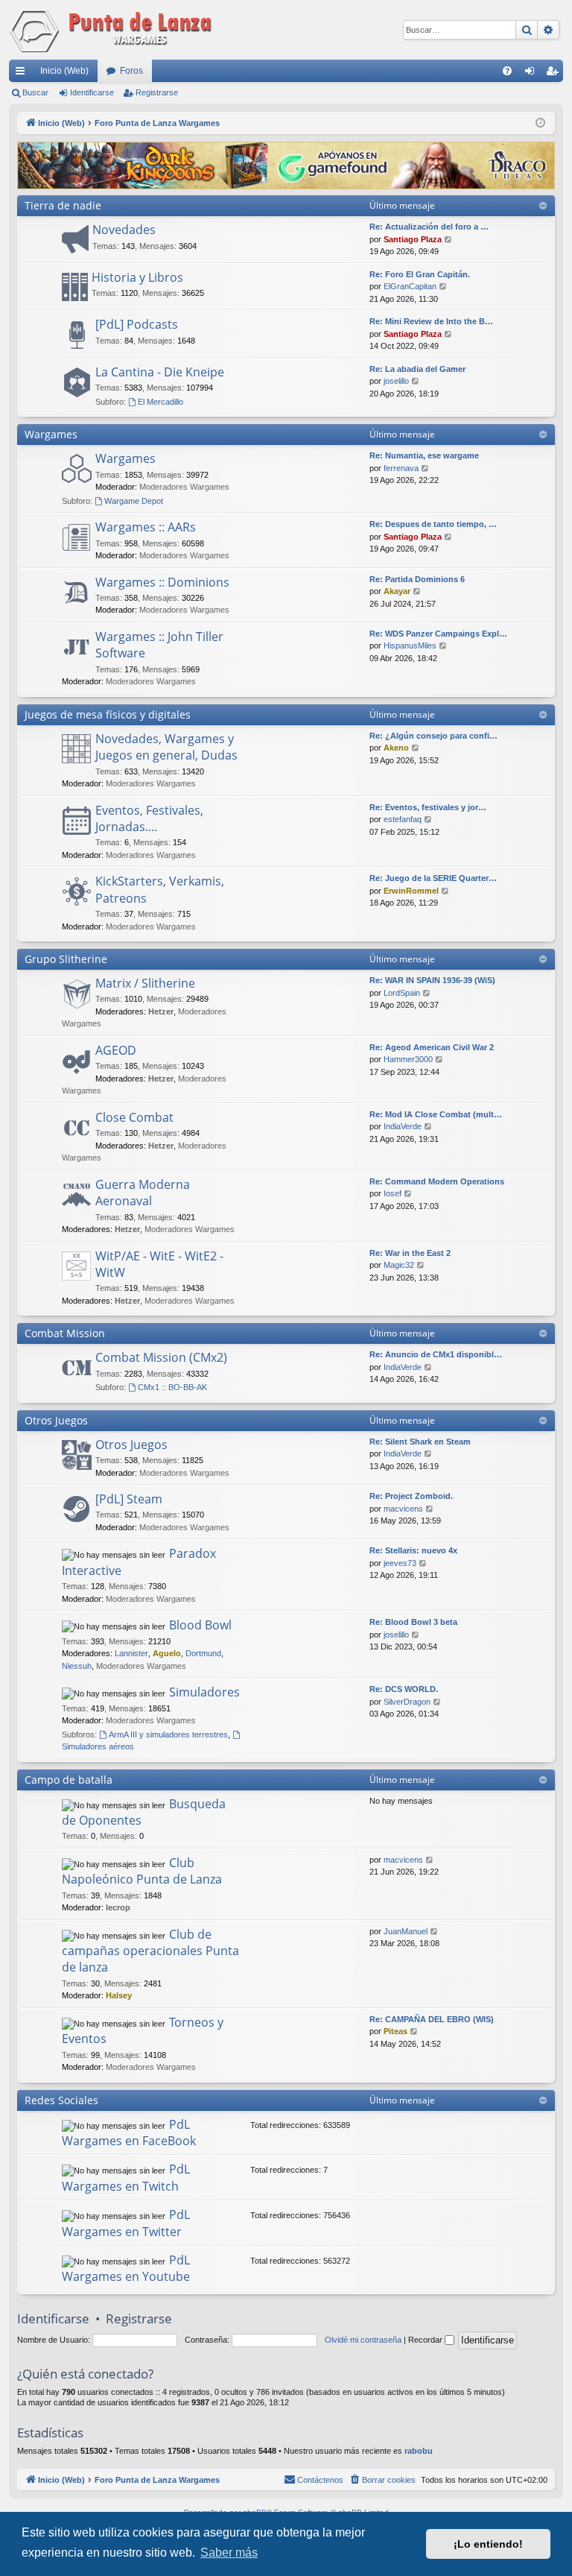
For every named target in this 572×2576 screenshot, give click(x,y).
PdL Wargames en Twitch (126, 2177)
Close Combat (134, 1117)
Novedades (124, 230)
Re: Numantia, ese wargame (424, 455)
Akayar (397, 591)
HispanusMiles (410, 645)
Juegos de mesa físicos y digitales (108, 714)
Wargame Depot (134, 501)
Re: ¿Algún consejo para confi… (433, 736)
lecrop (118, 1907)
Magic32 (399, 1265)
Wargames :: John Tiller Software (159, 645)
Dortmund (203, 1653)
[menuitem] (507, 71)
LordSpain (402, 993)
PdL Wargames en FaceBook (129, 2133)
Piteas (395, 2031)
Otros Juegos (56, 1420)
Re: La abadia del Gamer (417, 369)
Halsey (119, 1995)
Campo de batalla (69, 1780)
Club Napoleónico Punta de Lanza (142, 1871)
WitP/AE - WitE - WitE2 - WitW (159, 1264)
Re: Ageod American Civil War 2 (432, 1047)
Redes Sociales (61, 2100)
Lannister (131, 1653)
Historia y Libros (137, 277)
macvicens (403, 1509)
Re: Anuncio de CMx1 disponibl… (436, 1354)
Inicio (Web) (64, 71)
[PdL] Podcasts (137, 324)
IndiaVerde (403, 1126)
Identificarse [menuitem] (533, 74)
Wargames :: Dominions (162, 582)
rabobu (419, 2451)
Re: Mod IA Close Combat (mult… (436, 1114)
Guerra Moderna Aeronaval (143, 1193)
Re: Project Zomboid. (411, 1496)
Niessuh (77, 1666)
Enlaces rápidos (23, 74)
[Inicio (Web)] (113, 30)
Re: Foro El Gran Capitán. (420, 274)
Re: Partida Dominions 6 (417, 579)
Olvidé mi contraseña (363, 2340)
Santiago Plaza (413, 239)
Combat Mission (65, 1333)
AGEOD (116, 1050)
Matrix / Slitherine (145, 983)
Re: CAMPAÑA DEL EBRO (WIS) (432, 2019)
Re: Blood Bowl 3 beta (413, 1622)
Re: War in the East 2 (410, 1253)
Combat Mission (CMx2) (161, 1357)
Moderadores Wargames (184, 487)
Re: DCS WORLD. (404, 1689)
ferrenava (401, 468)
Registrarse (157, 92)
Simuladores (204, 1692)
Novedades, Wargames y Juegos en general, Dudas (166, 747)
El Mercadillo (161, 402)
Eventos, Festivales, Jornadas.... (149, 818)
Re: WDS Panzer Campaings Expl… (438, 634)
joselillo (396, 381)
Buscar (35, 92)
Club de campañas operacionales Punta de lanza (150, 1951)
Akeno (396, 748)
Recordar (426, 2340)
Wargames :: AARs (146, 527)
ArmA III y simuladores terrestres (168, 1734)
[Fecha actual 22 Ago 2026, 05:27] (540, 123)
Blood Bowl (200, 1625)
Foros (131, 71)
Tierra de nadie (63, 205)
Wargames (51, 434)
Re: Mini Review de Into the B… (431, 321)
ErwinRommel (411, 891)
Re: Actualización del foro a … (429, 227)
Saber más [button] (229, 2553)
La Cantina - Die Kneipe (160, 372)
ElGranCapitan (410, 286)
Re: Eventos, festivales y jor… (428, 807)
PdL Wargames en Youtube (126, 2268)
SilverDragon (407, 1702)
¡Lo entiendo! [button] (488, 2544)
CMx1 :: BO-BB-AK (172, 1387)
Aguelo (167, 1653)
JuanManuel (406, 1931)
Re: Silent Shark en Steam (420, 1442)
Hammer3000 (408, 1059)
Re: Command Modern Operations (437, 1181)
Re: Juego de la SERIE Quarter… (433, 878)
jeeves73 (400, 1563)
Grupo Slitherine (66, 959)
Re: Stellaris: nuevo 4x (413, 1550)
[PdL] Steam (129, 1499)
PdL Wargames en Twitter (126, 2223)
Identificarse (92, 92)
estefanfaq (403, 819)
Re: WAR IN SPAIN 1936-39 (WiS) (432, 980)
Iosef (393, 1193)
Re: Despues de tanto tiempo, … (433, 524)
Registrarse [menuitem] (555, 74)
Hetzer (161, 1011)
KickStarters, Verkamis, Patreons (160, 889)
